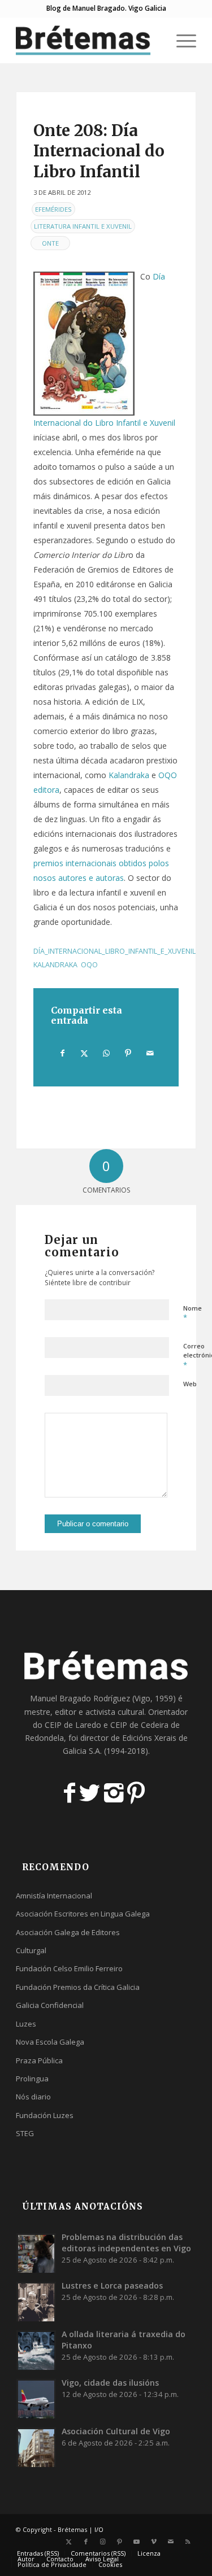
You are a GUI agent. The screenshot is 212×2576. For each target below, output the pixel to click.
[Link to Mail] (171, 2542)
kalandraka (55, 965)
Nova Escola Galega (50, 2042)
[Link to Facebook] (86, 2542)
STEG (25, 2133)
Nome (192, 1313)
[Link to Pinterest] (120, 2542)
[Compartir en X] (85, 1053)
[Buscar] (154, 40)
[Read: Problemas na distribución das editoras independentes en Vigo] (36, 2253)
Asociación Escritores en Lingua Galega (83, 1914)
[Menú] (181, 40)
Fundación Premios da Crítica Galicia (78, 1987)
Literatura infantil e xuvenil (83, 226)
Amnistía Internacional (54, 1896)
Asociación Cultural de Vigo (116, 2431)
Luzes (26, 2024)
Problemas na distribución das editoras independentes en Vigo (126, 2243)
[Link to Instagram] (103, 2542)
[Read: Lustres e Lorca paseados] (36, 2302)
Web (190, 1384)
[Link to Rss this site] (188, 2542)
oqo (89, 965)
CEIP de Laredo (73, 1725)
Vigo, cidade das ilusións (110, 2383)
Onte (50, 243)
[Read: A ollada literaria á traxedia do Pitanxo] (36, 2350)
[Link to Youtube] (137, 2542)
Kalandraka (129, 775)
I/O (99, 2529)
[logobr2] (88, 40)
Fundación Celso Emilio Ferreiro (69, 1968)
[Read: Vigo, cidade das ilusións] (36, 2399)
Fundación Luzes (45, 2115)
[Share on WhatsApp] (106, 1053)
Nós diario (33, 2097)
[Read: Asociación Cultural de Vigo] (36, 2447)
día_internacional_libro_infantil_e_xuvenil (114, 951)
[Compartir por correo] (150, 1053)
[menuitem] (154, 40)
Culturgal (31, 1950)
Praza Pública (39, 2060)
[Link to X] (69, 2542)
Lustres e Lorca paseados (112, 2285)
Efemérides (53, 209)
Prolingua (32, 2079)
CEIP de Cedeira (139, 1725)
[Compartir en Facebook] (62, 1053)
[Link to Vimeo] (154, 2542)
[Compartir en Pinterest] (128, 1053)
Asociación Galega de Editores (68, 1932)
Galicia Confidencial (50, 2005)
